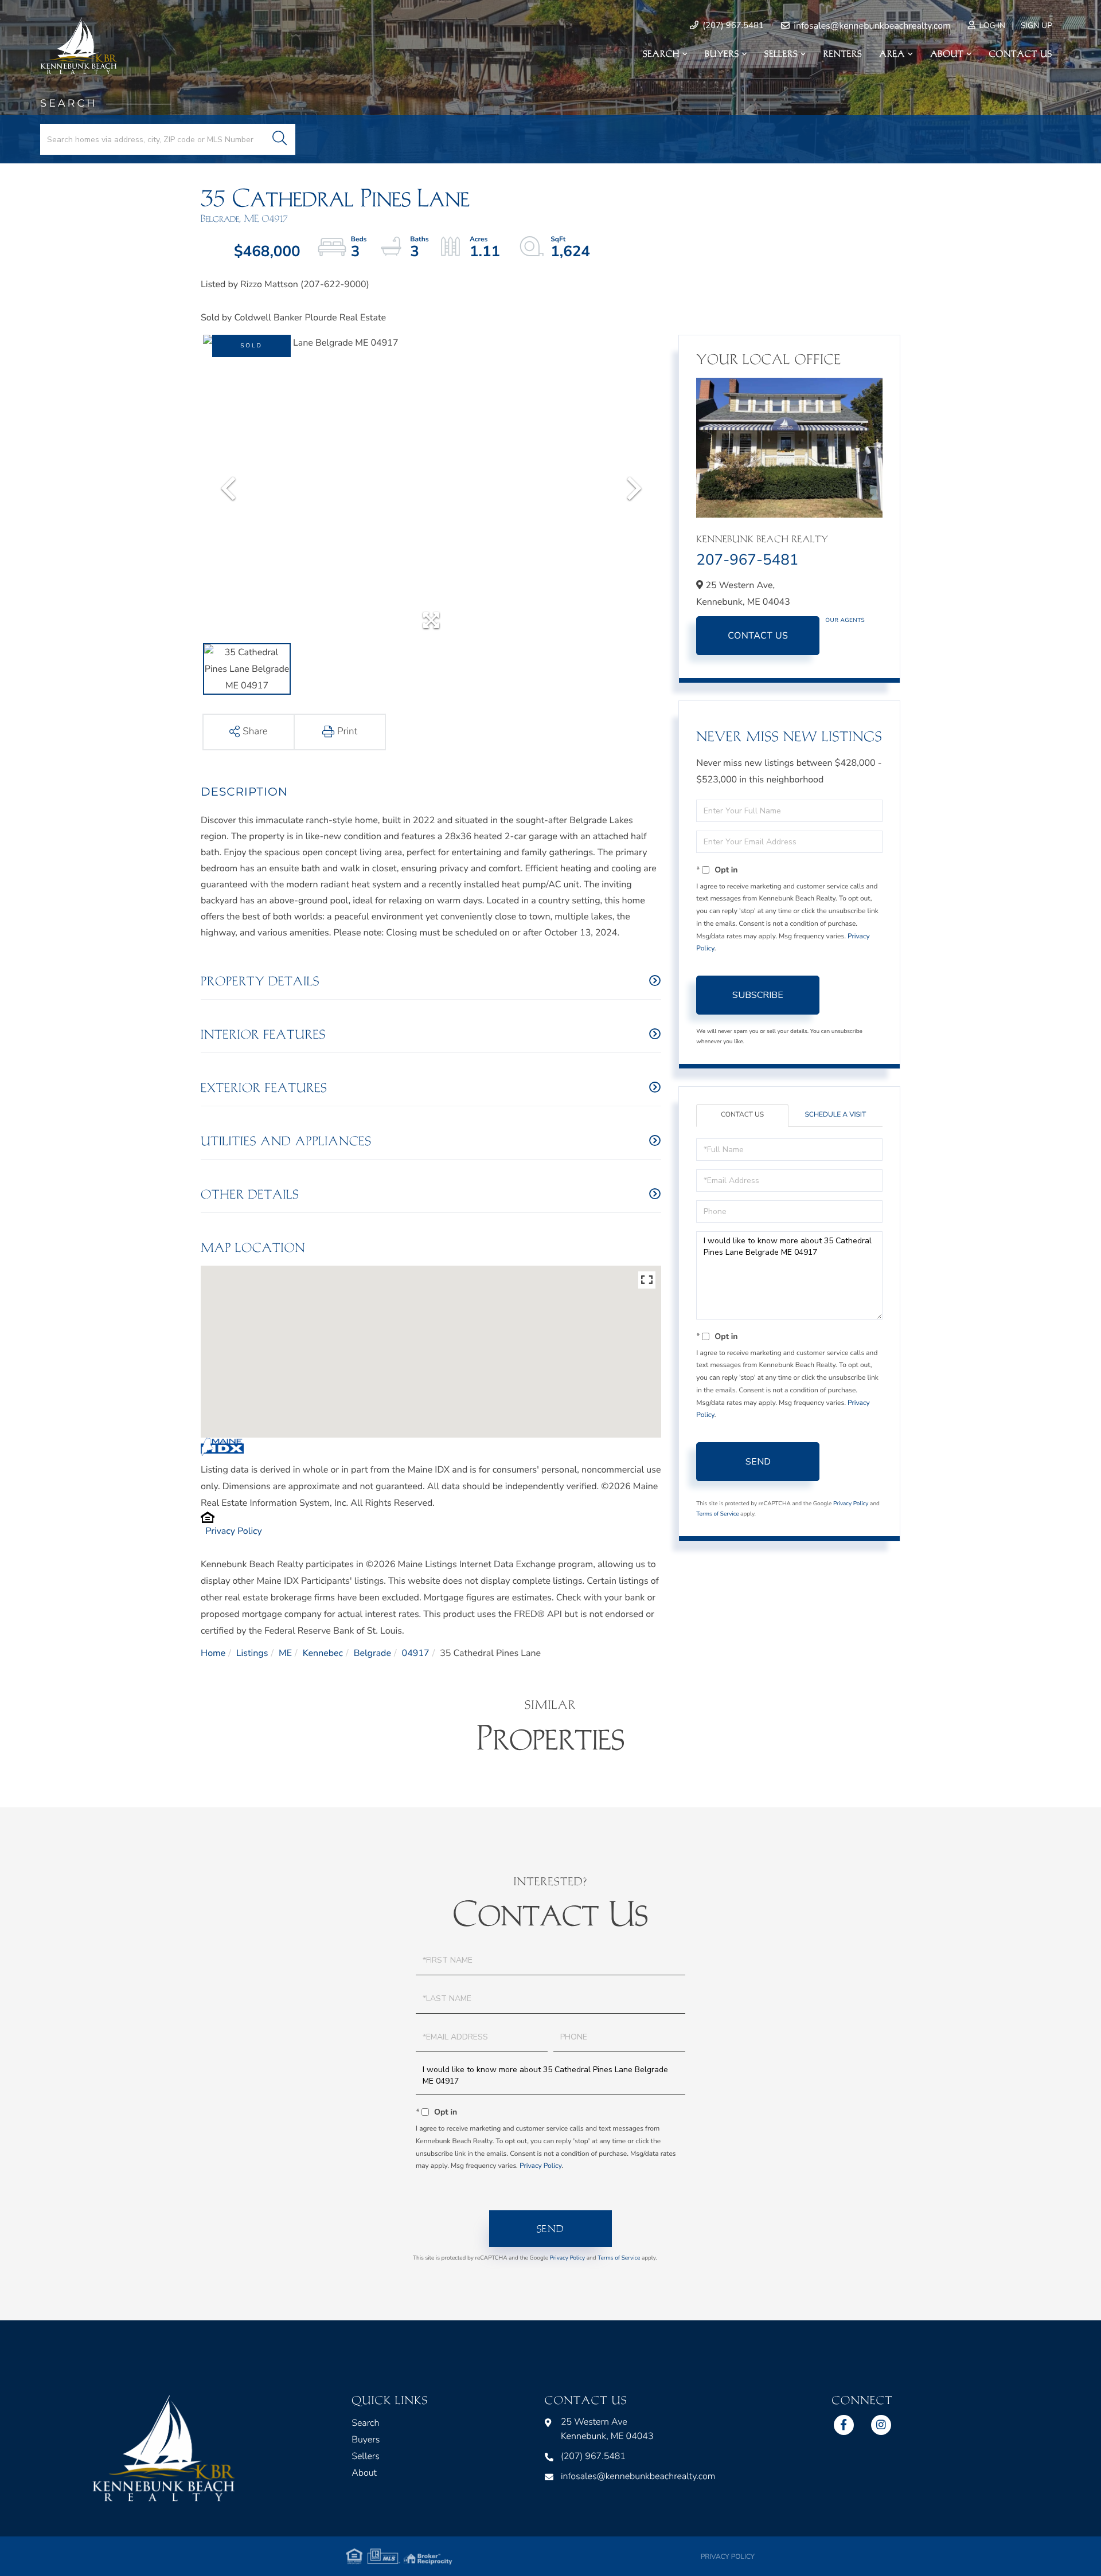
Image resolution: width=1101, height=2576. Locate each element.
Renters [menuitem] (843, 54)
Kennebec (323, 1653)
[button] (280, 139)
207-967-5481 (747, 560)
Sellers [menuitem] (781, 54)
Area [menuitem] (893, 54)
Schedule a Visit (835, 1115)
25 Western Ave (607, 2429)
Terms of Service (717, 1514)
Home (213, 1653)
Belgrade (372, 1653)
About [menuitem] (947, 54)
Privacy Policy (234, 1531)
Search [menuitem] (661, 54)
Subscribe (758, 995)
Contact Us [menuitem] (1021, 54)
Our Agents (845, 620)
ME (285, 1653)
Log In (991, 26)
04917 (416, 1653)
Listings (252, 1653)
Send (758, 1462)
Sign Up (1036, 26)
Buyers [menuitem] (722, 54)
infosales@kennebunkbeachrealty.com (871, 26)
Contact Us (758, 636)
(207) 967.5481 (732, 26)
